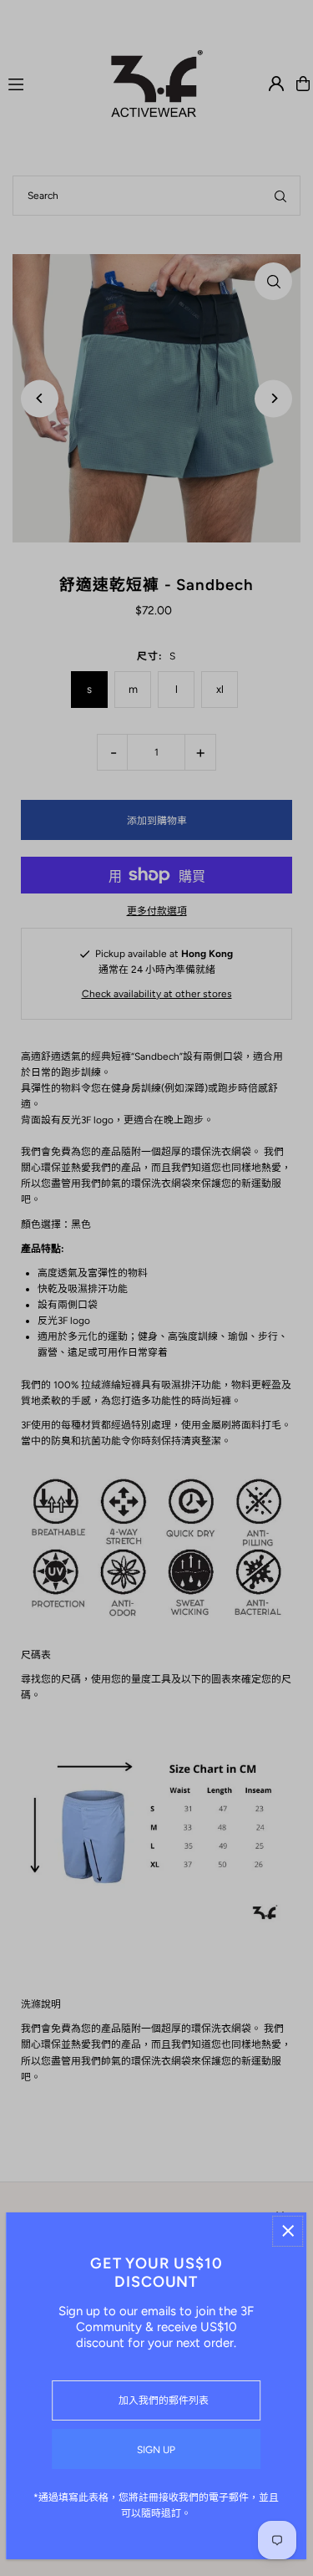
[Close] (288, 2231)
